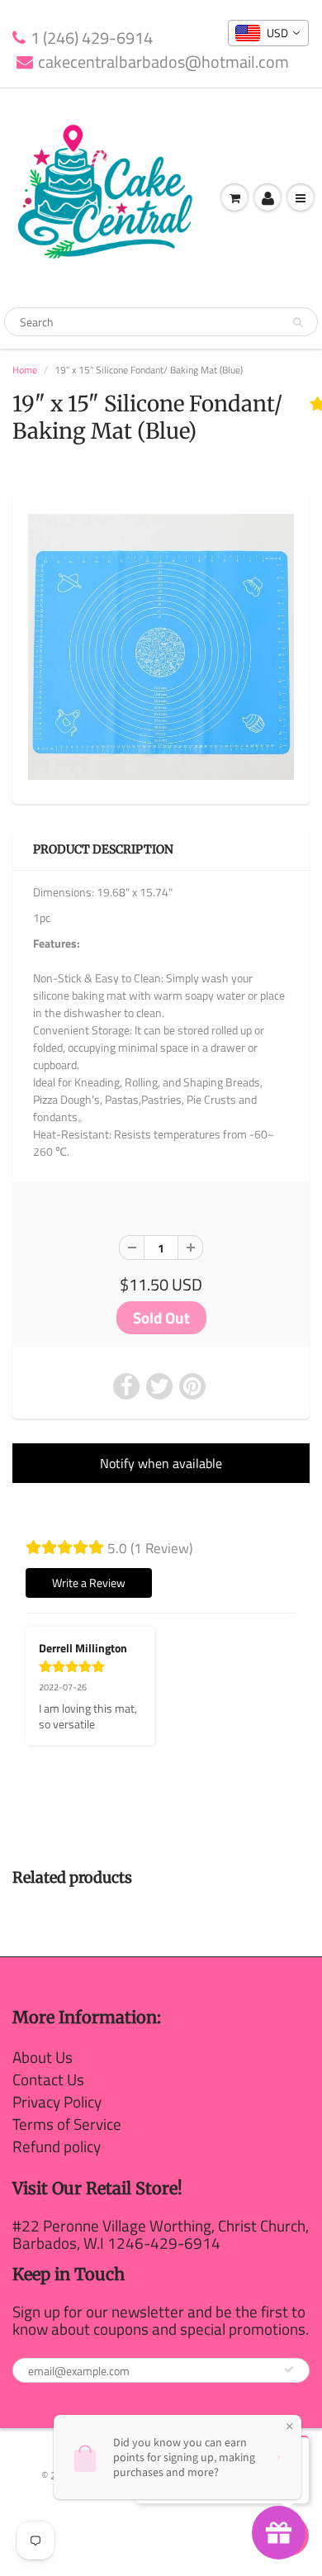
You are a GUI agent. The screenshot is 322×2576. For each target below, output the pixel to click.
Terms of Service (67, 2124)
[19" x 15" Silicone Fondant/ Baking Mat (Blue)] (161, 647)
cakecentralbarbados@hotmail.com (163, 62)
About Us (43, 2057)
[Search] (298, 322)
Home (25, 370)
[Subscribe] (289, 2369)
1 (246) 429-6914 (92, 38)
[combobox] (268, 33)
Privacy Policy (57, 2101)
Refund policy (57, 2146)
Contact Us (48, 2079)
